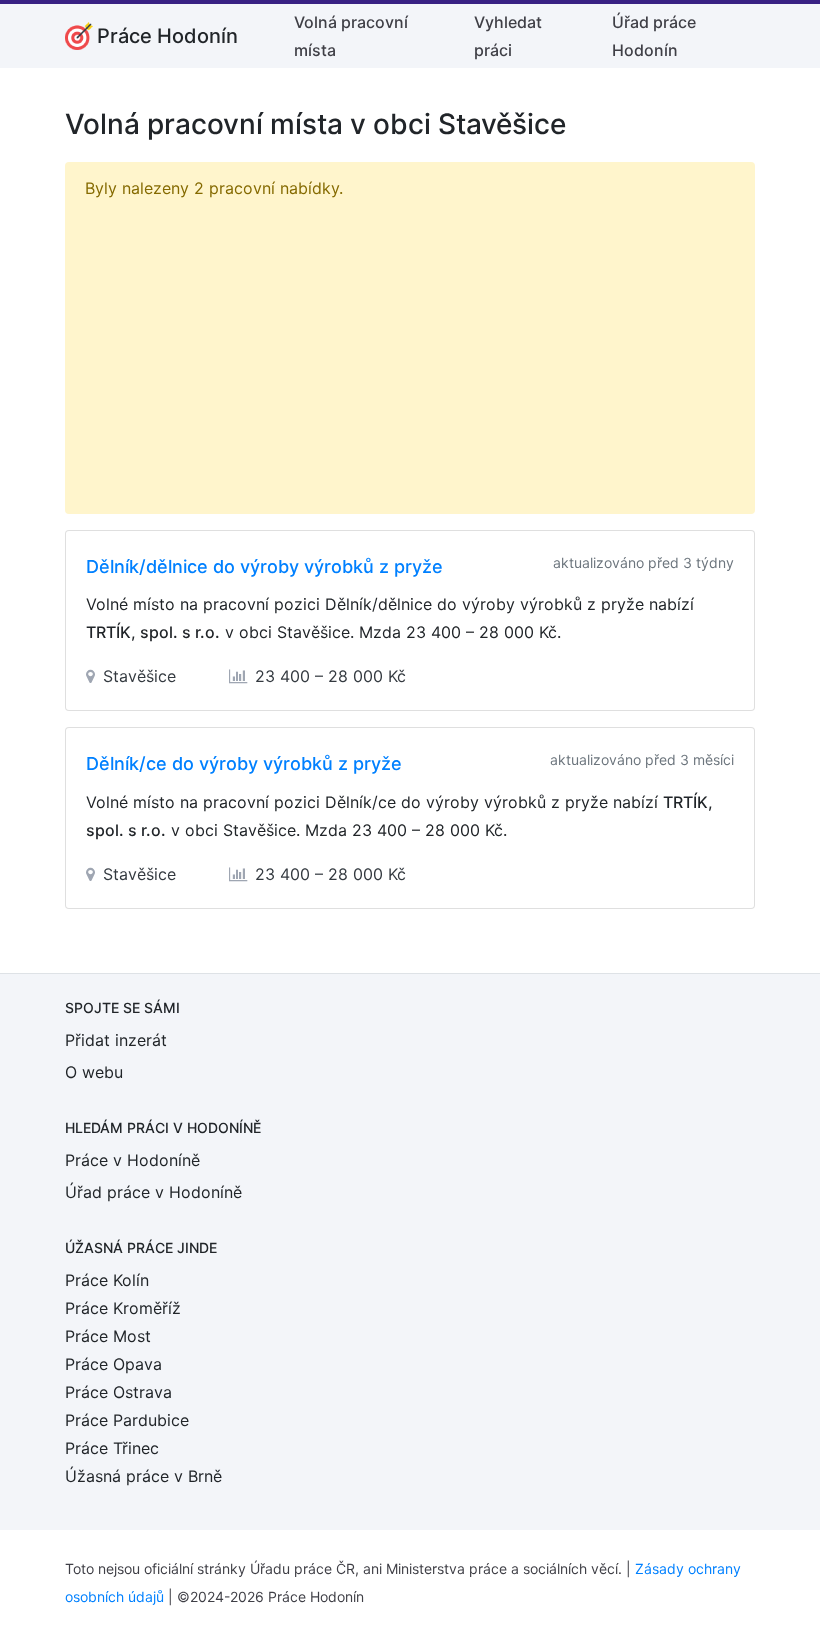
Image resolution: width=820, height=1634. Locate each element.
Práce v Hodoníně (132, 1160)
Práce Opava (113, 1364)
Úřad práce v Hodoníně (153, 1192)
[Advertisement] (410, 352)
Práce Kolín (107, 1280)
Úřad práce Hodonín (654, 36)
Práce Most (108, 1336)
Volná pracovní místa (351, 36)
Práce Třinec (112, 1448)
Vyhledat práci (508, 36)
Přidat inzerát (116, 1040)
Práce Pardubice (127, 1420)
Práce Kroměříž (123, 1308)
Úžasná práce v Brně (143, 1476)
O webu (94, 1072)
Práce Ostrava (118, 1392)
